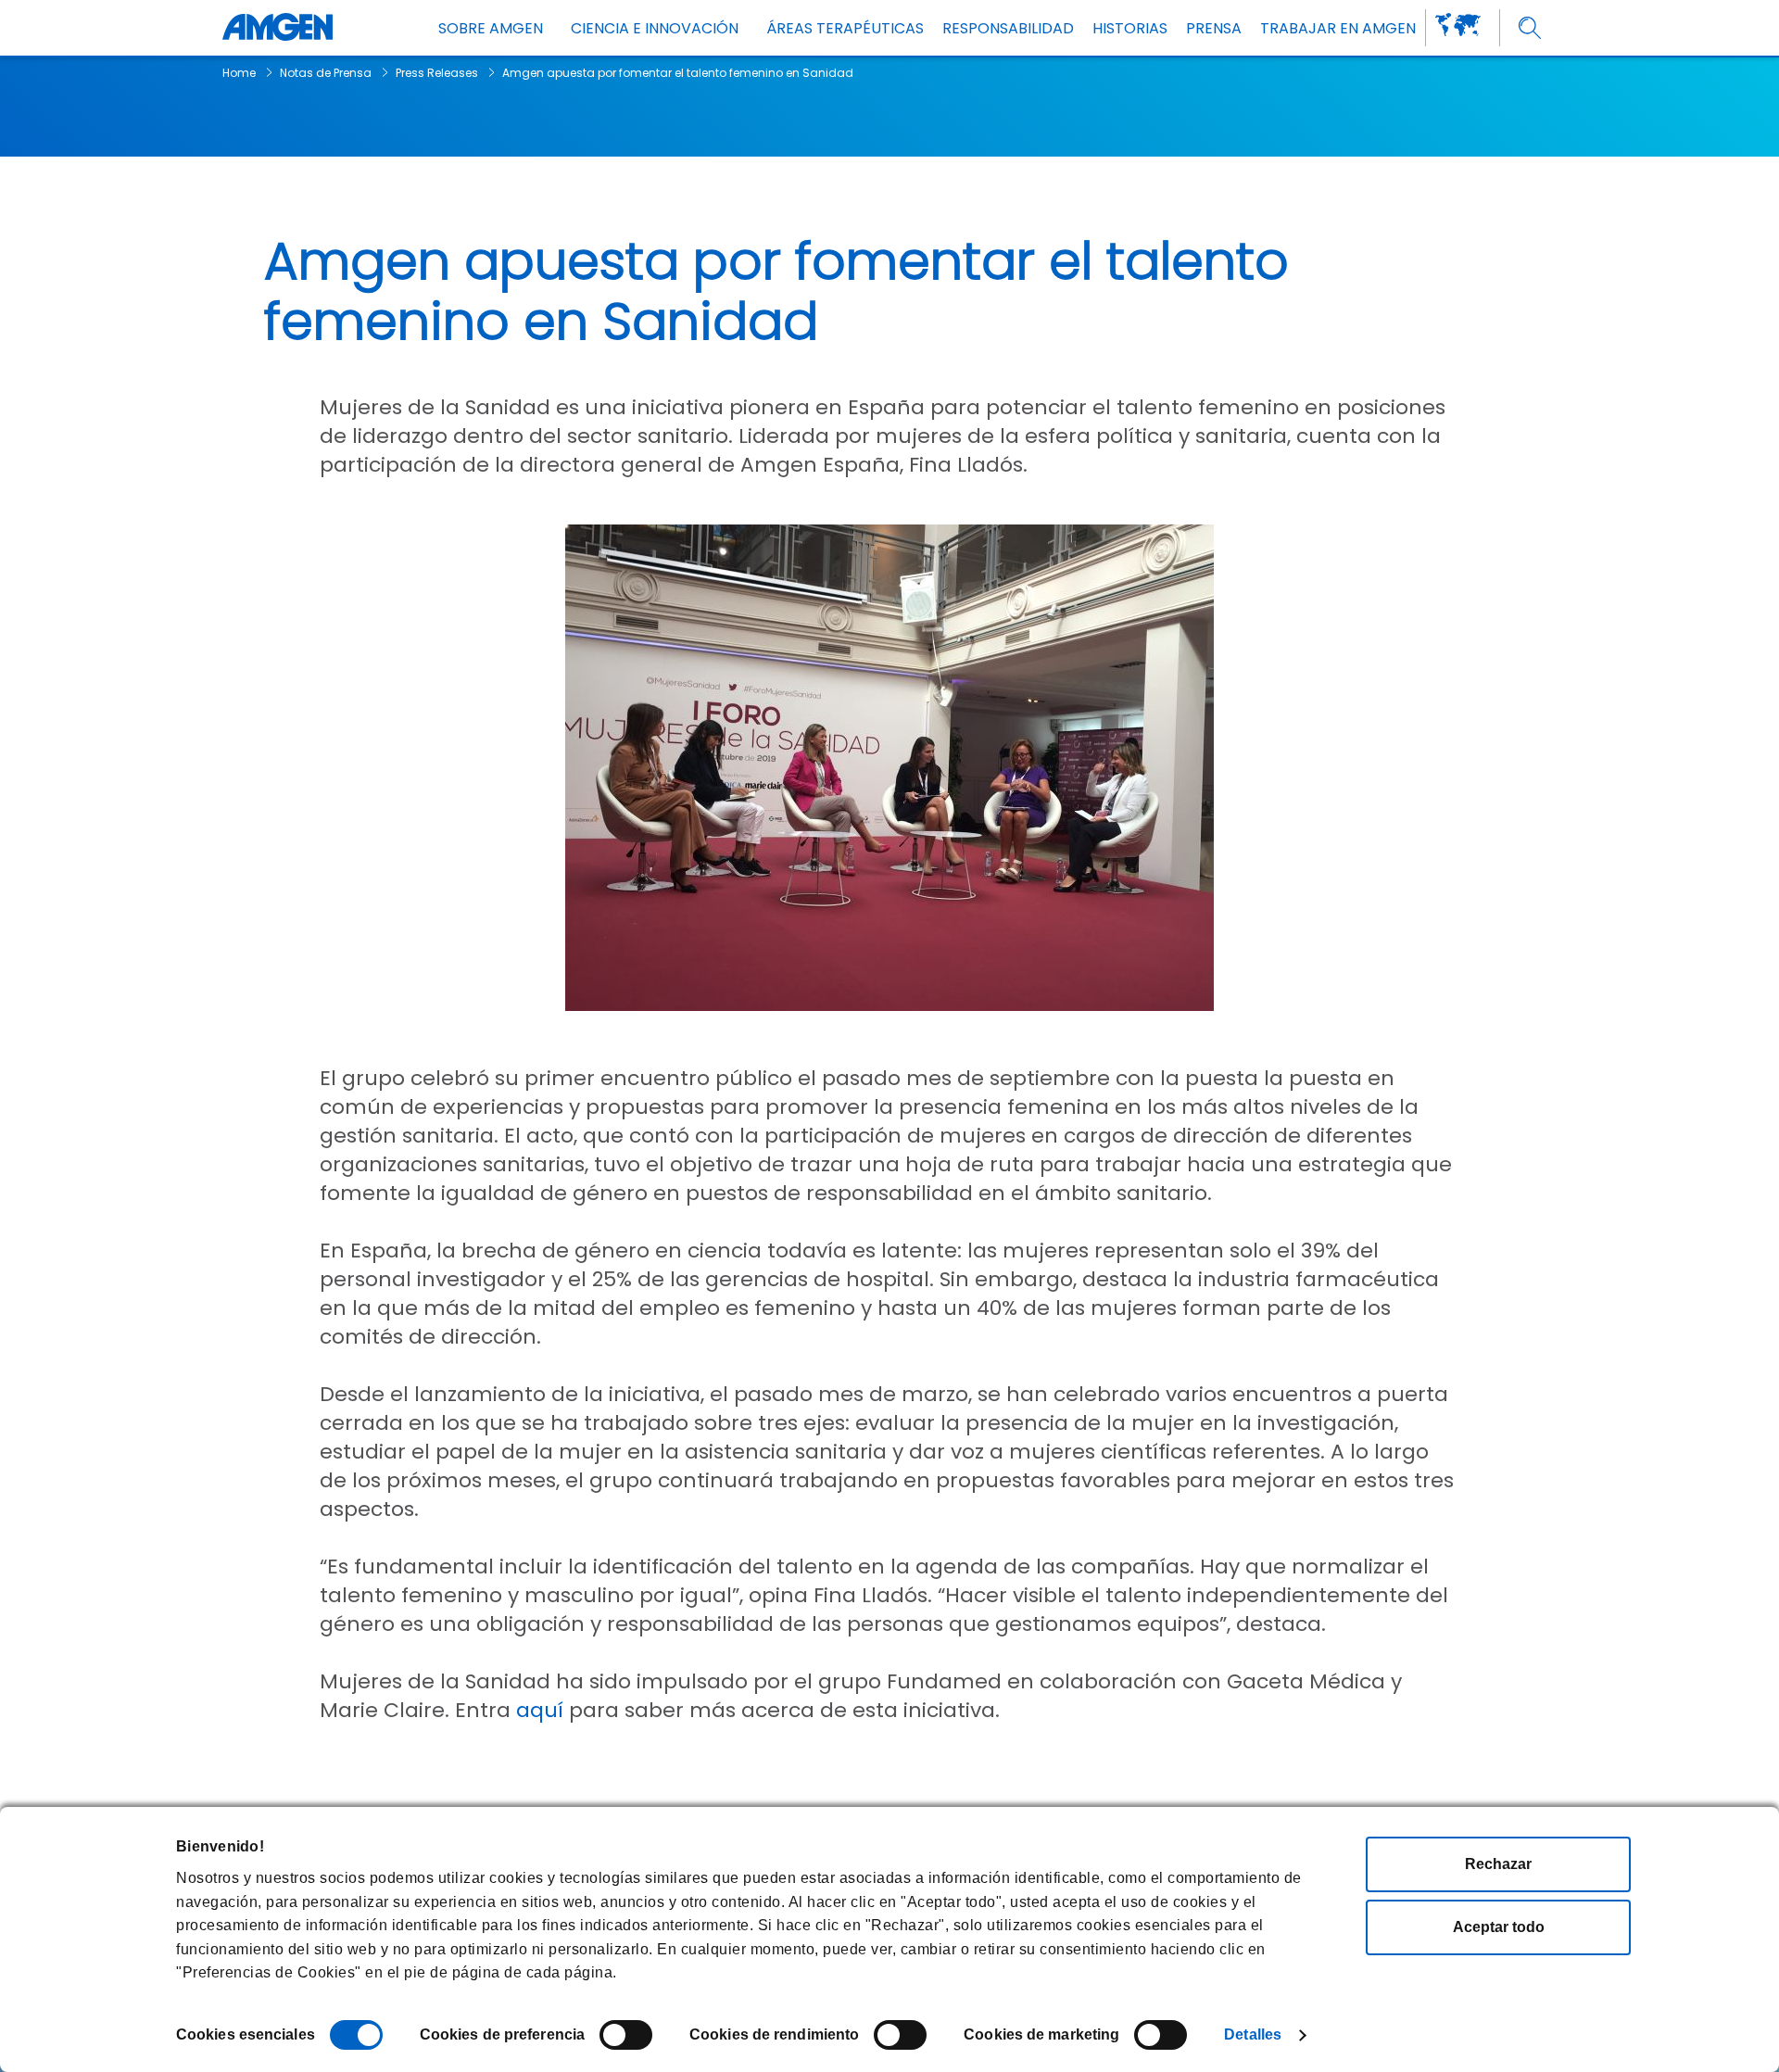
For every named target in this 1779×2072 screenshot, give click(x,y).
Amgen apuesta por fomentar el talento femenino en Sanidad (678, 73)
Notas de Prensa (326, 73)
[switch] (626, 2035)
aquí (540, 1710)
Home (239, 73)
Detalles (1253, 2034)
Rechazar (1498, 1864)
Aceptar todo (1499, 1927)
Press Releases (437, 73)
